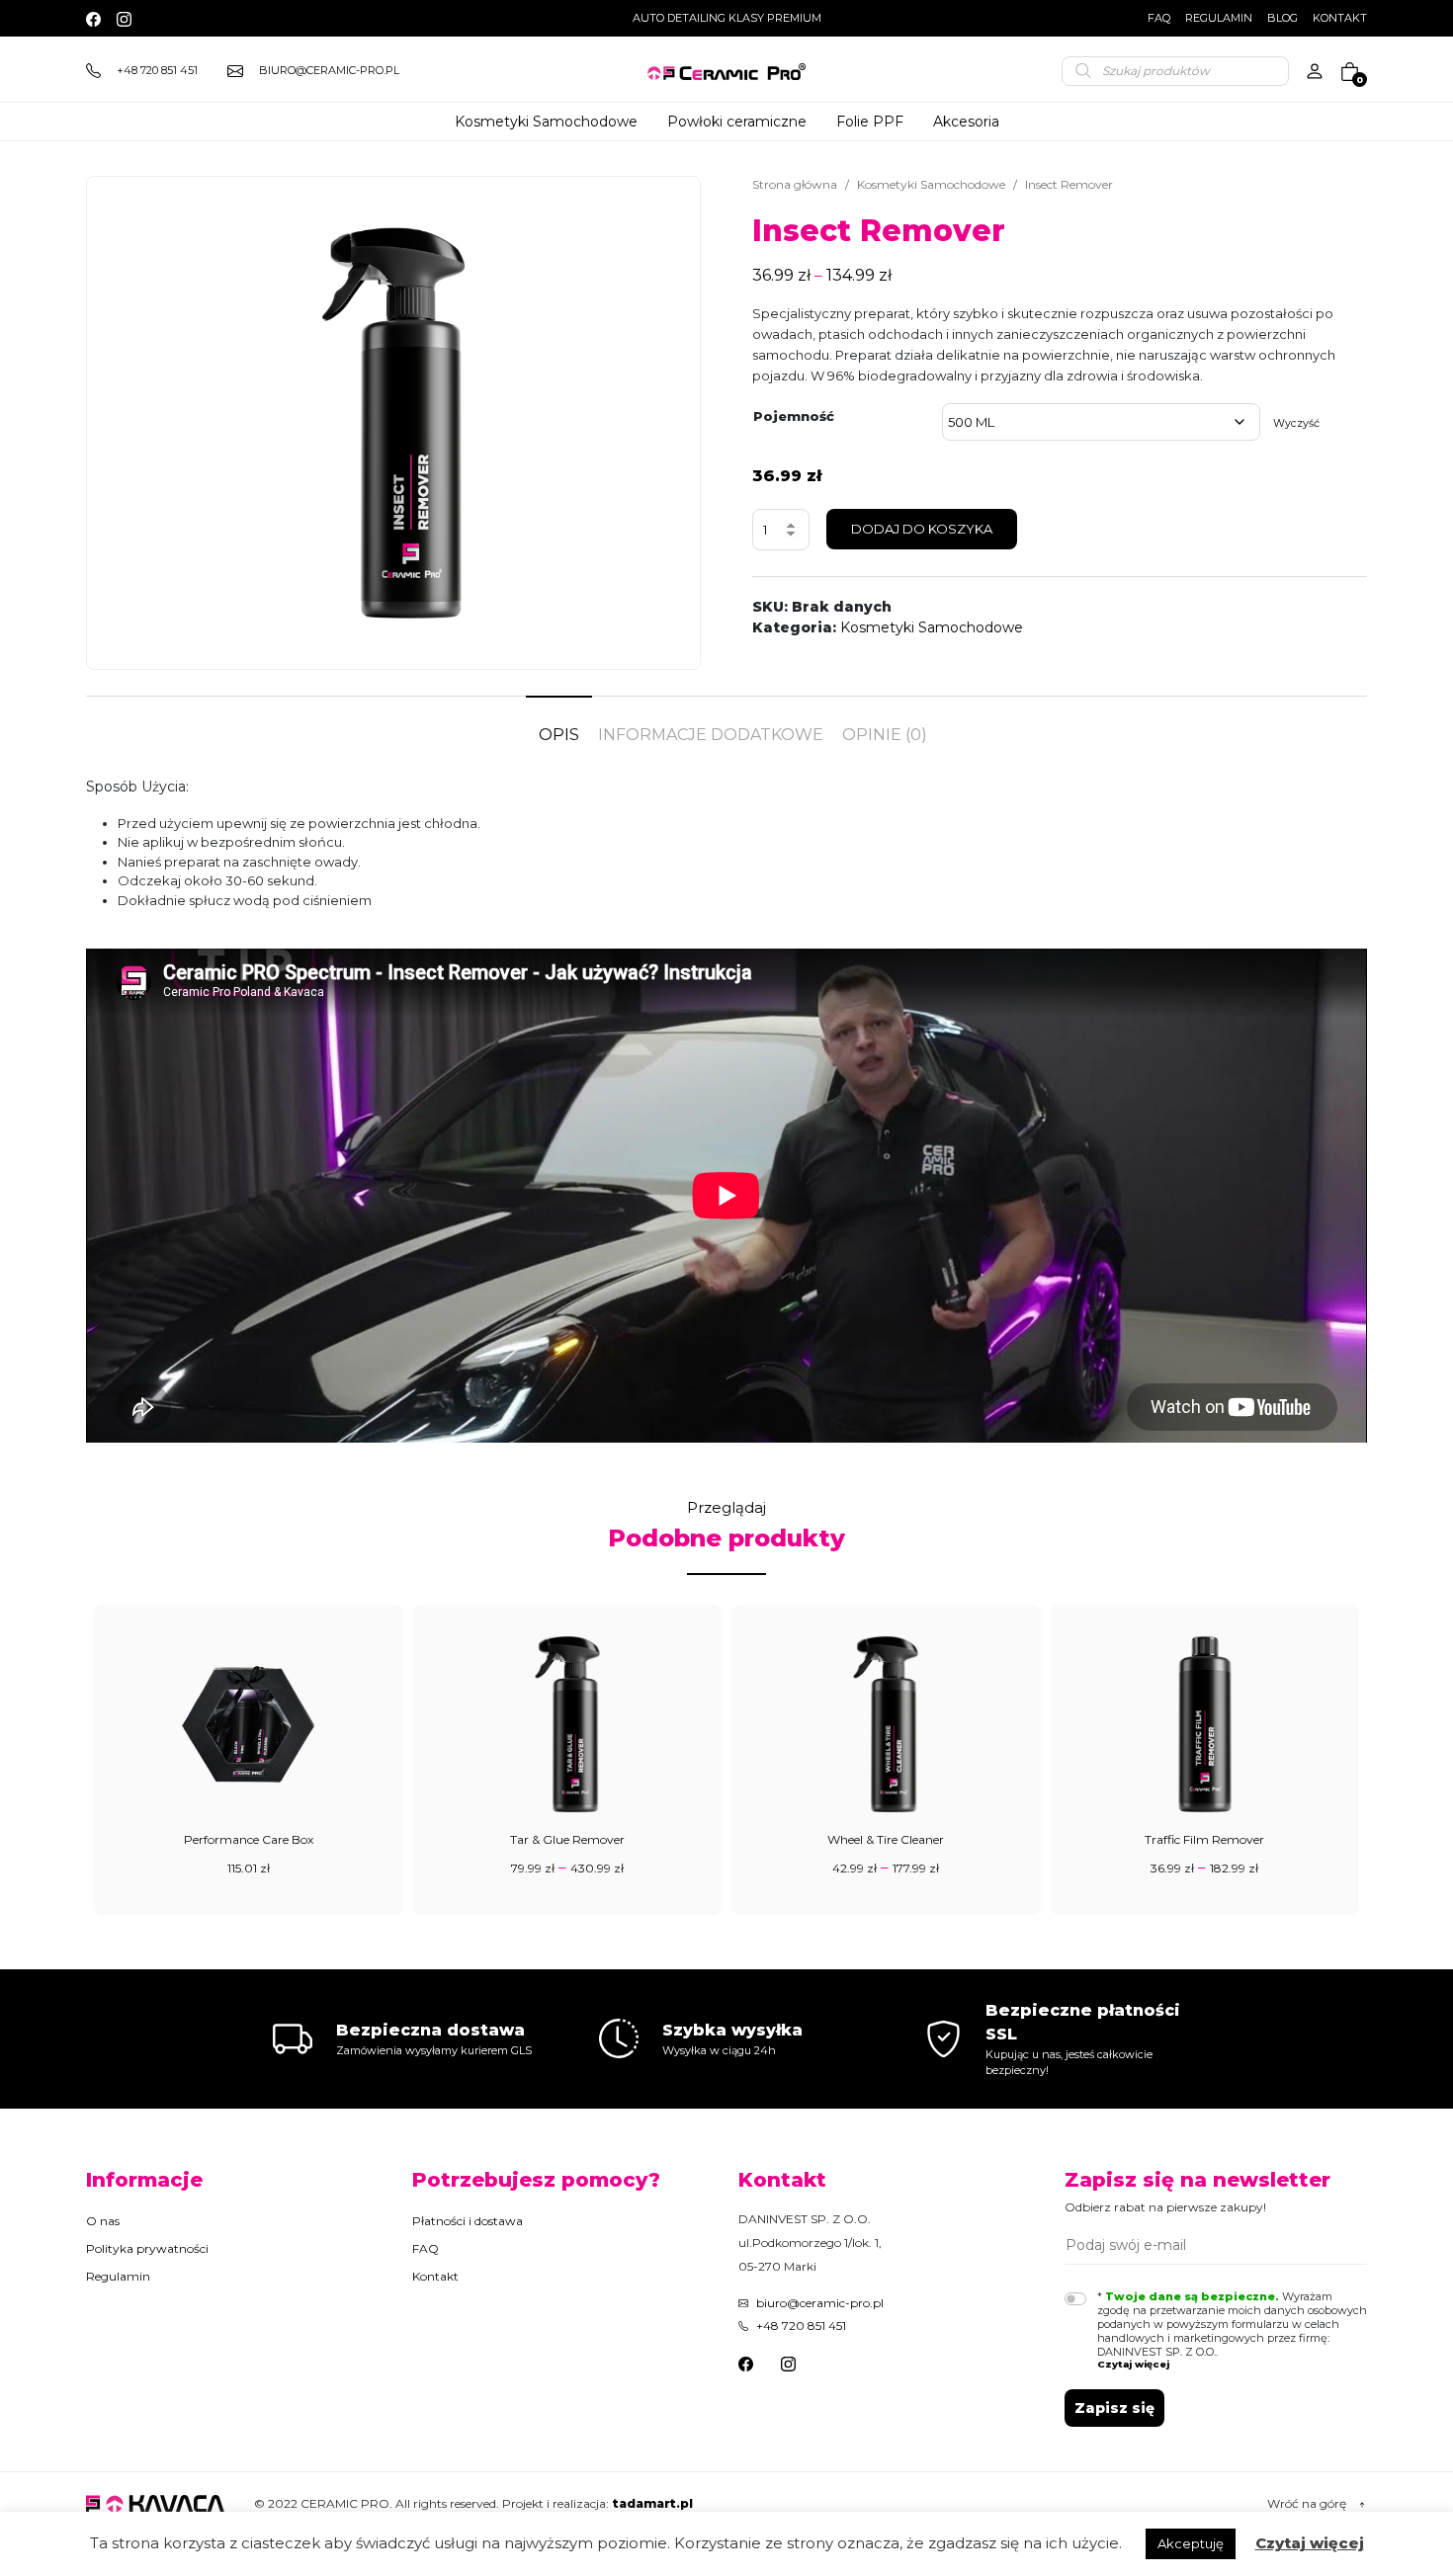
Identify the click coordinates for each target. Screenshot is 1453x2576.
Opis (559, 735)
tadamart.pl (653, 2503)
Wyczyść (1296, 423)
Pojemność (794, 416)
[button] (1233, 2364)
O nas (103, 2221)
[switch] (1075, 2299)
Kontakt (1340, 18)
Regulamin (1219, 18)
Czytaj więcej (1310, 2543)
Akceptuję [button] (1191, 2543)
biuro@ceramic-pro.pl (820, 2303)
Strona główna (795, 184)
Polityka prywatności (147, 2248)
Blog (1282, 18)
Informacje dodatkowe (711, 735)
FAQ (1159, 18)
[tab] (559, 725)
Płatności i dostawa (468, 2221)
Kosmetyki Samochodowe (931, 184)
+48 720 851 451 (801, 2326)
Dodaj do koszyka (922, 529)
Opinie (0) (885, 735)
